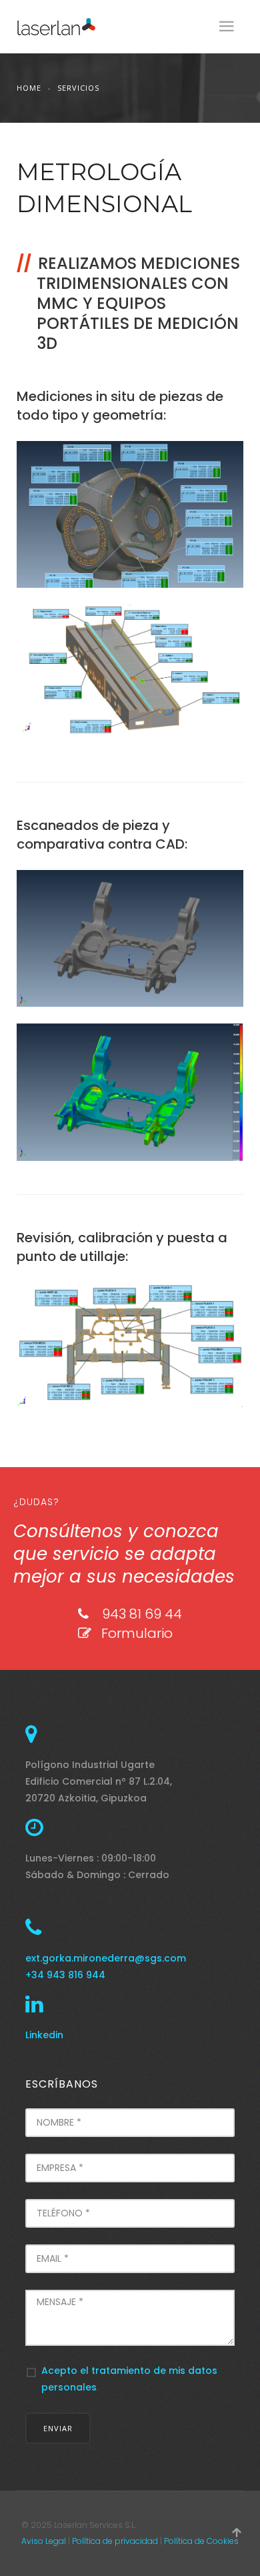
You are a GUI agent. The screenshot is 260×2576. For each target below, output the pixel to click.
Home (29, 88)
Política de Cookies (201, 2541)
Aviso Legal (44, 2541)
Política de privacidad (115, 2541)
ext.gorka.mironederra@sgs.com (106, 1958)
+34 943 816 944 (65, 1975)
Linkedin (44, 2035)
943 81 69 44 (142, 1614)
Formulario (137, 1633)
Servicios (78, 88)
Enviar (58, 2428)
